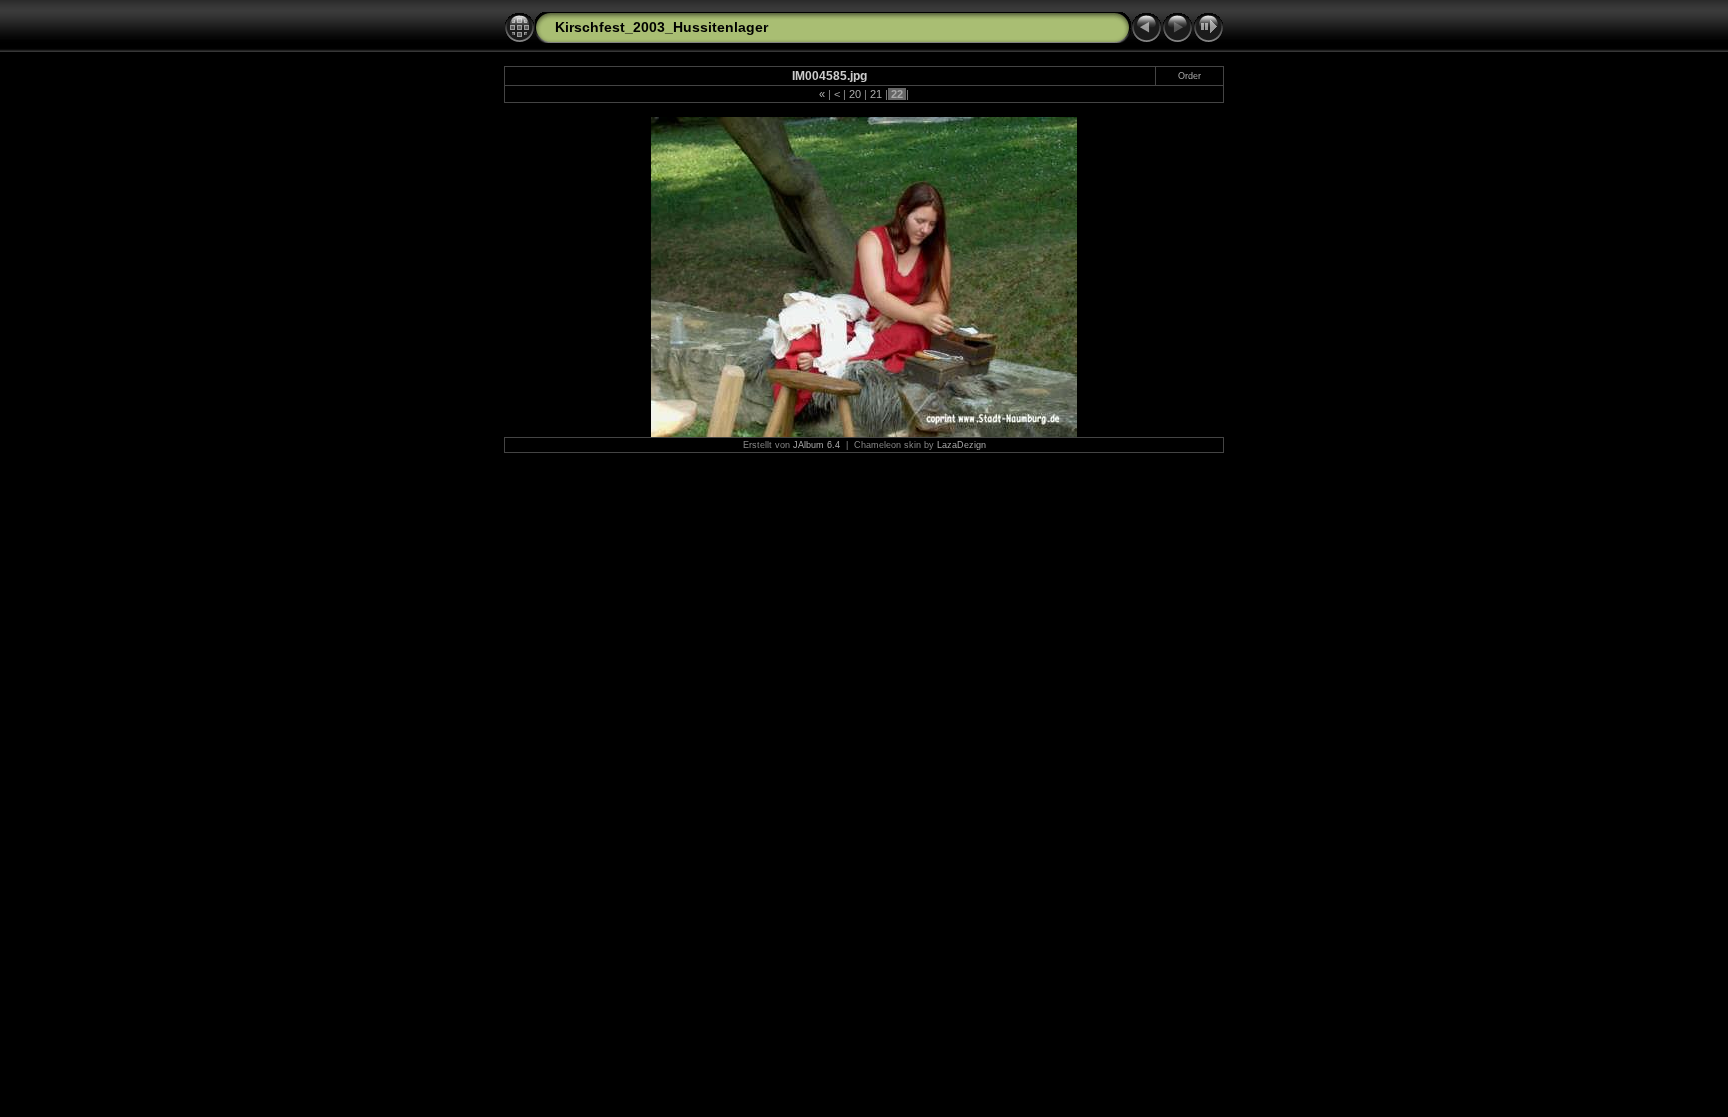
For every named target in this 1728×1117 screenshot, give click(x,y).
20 (855, 94)
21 (876, 94)
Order (1189, 76)
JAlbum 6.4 (816, 445)
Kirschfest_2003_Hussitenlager (661, 27)
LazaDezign (961, 445)
